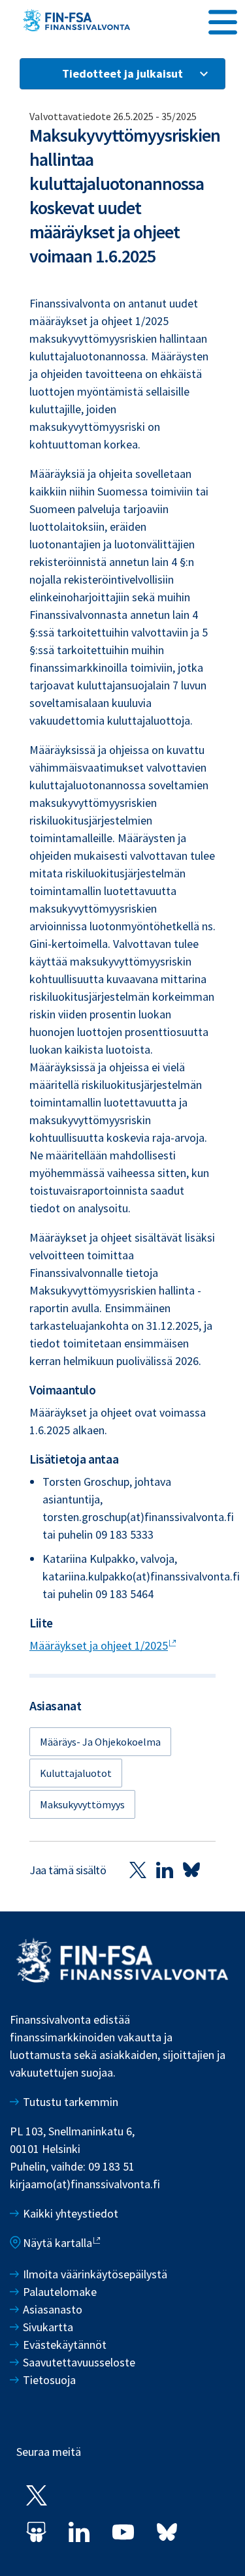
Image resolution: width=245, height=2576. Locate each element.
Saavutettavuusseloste (79, 2362)
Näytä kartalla (57, 2243)
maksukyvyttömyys (82, 1804)
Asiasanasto (53, 2309)
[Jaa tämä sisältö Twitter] (138, 1870)
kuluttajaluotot (76, 1773)
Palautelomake (60, 2292)
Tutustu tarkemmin (71, 2102)
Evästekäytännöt (65, 2345)
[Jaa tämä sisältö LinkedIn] (165, 1870)
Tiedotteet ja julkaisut (122, 73)
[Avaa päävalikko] (223, 20)
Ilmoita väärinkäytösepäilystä (95, 2274)
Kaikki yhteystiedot (71, 2213)
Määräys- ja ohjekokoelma (100, 1742)
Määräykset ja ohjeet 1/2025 (99, 1645)
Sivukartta (48, 2327)
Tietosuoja (49, 2380)
